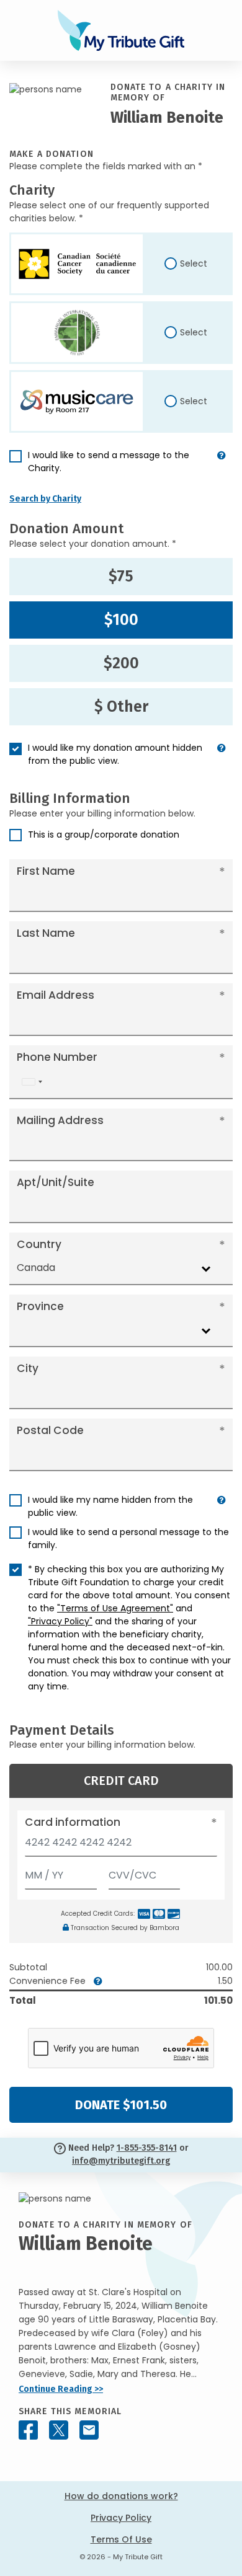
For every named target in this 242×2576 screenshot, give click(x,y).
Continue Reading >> (61, 2389)
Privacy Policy (121, 2518)
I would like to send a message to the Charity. (109, 462)
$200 (121, 663)
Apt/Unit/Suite (56, 1182)
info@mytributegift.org (121, 2161)
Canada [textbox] (36, 1268)
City (28, 1368)
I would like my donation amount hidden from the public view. (115, 754)
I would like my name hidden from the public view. (110, 1506)
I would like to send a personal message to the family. (128, 1538)
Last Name (46, 933)
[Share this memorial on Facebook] (28, 2430)
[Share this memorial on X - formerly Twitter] (59, 2430)
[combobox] (32, 1082)
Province (40, 1306)
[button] (222, 467)
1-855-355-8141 (147, 2148)
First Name (46, 871)
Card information (73, 1822)
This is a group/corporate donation (104, 834)
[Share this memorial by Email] (89, 2430)
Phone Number (57, 1057)
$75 (121, 577)
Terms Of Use (121, 2539)
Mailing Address (60, 1120)
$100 (121, 620)
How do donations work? (121, 2496)
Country (39, 1244)
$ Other (121, 707)
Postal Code (50, 1430)
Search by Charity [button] (45, 499)
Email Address (56, 995)
